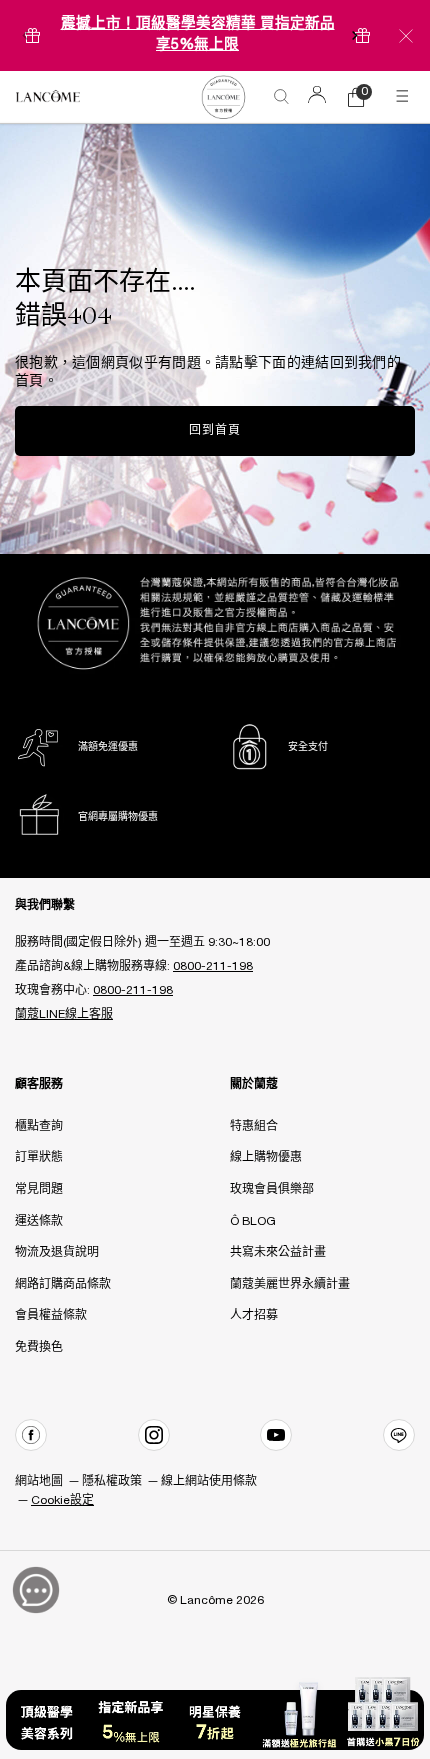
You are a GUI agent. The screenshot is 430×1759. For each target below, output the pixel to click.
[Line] (399, 1435)
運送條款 (39, 1221)
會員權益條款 (51, 1315)
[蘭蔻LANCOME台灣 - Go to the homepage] (48, 97)
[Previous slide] (25, 36)
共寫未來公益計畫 (278, 1252)
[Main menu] (405, 97)
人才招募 (254, 1315)
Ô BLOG (253, 1221)
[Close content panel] (406, 36)
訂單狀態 (39, 1157)
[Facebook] (31, 1435)
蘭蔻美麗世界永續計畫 (290, 1284)
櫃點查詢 (39, 1126)
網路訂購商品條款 (63, 1284)
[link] (223, 96)
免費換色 (39, 1347)
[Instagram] (154, 1435)
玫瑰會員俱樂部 (272, 1189)
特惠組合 (254, 1126)
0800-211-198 (213, 966)
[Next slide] (355, 36)
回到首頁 (214, 430)
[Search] (282, 97)
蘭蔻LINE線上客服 (64, 1014)
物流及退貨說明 (57, 1252)
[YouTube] (276, 1435)
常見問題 (39, 1189)
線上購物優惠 (266, 1157)
